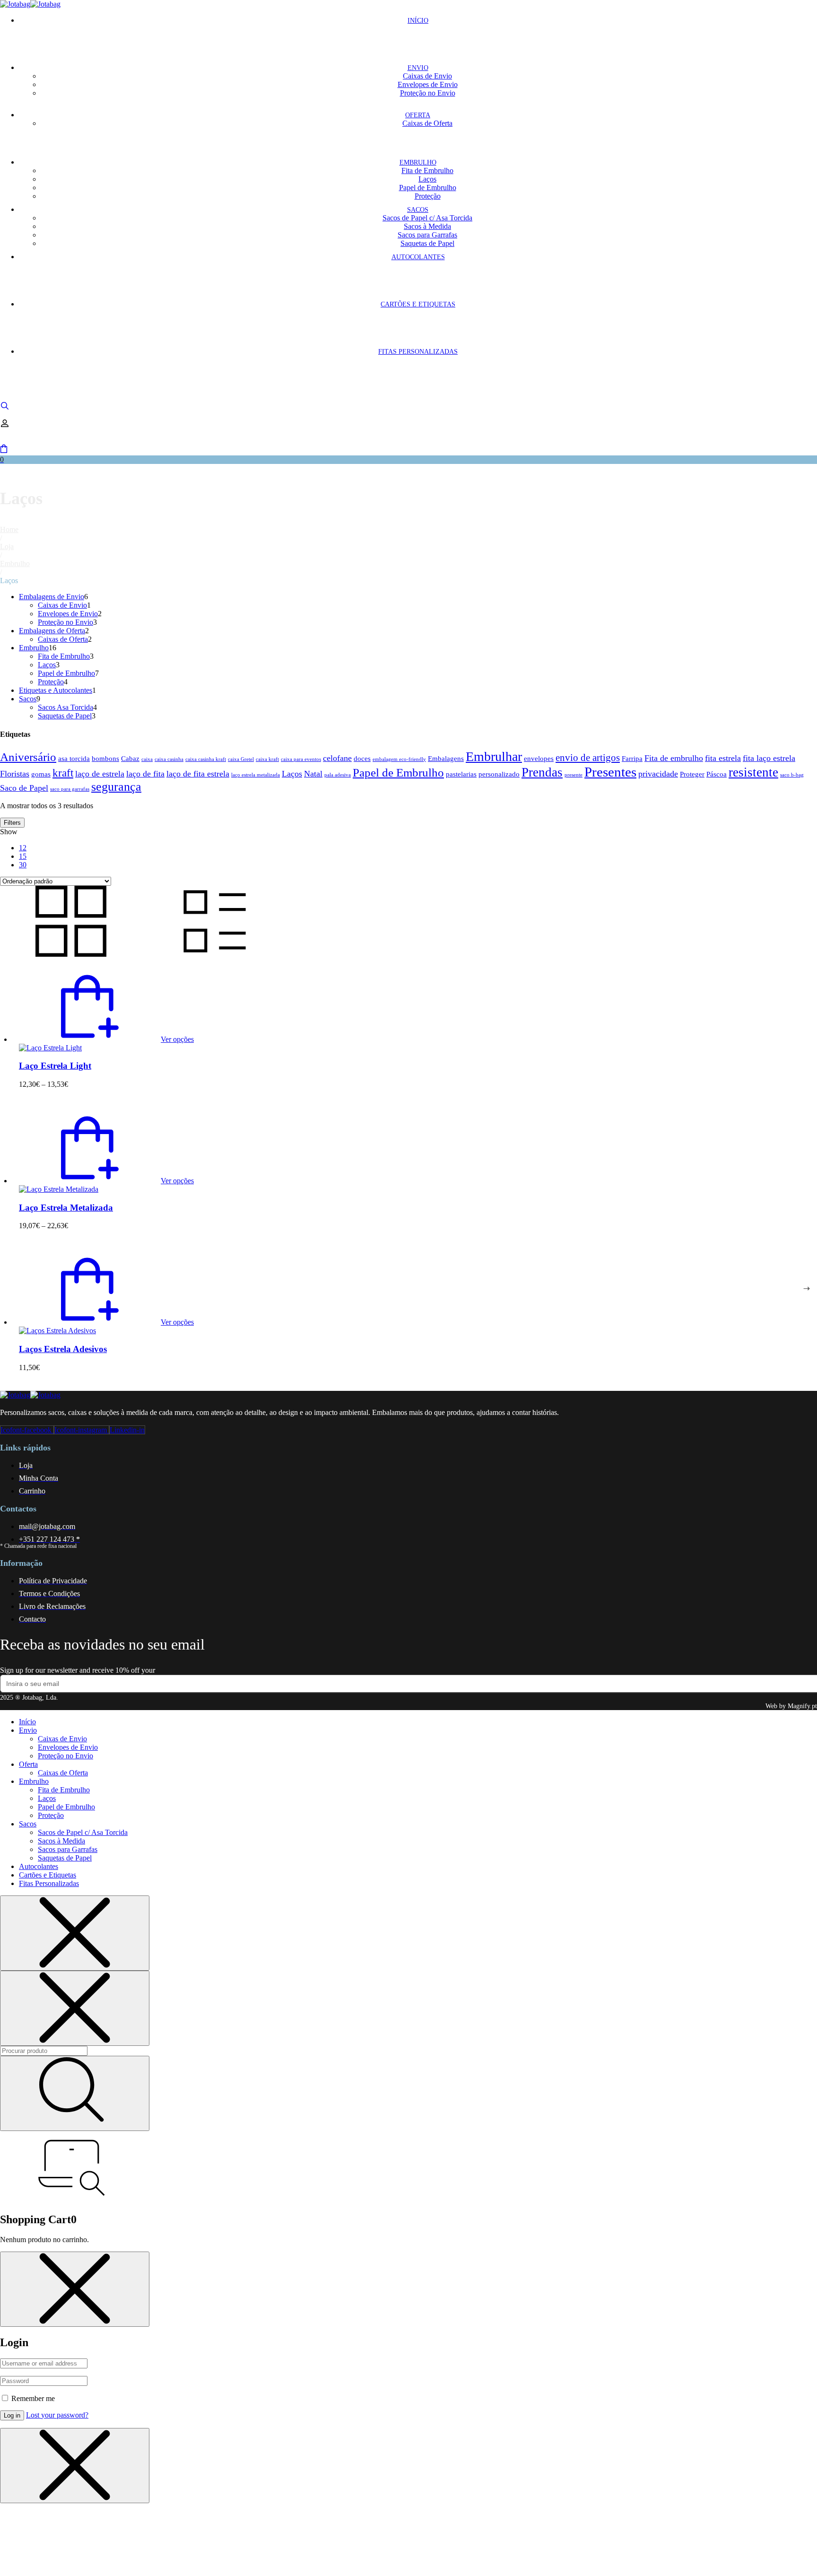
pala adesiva (338, 775)
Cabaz (130, 758)
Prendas (542, 772)
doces (362, 758)
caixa (147, 759)
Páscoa (717, 774)
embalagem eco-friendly (399, 759)
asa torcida (74, 758)
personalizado (499, 774)
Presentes (610, 772)
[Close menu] (75, 1933)
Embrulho (15, 563)
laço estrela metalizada (256, 775)
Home (9, 529)
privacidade (658, 774)
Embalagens (446, 758)
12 (23, 848)
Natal (313, 774)
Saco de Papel (24, 788)
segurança (116, 787)
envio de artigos (588, 758)
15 (23, 856)
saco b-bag (792, 775)
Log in (12, 2415)
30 (23, 865)
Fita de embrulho (674, 758)
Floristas (15, 774)
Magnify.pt (802, 1706)
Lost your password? (57, 2415)
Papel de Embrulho (398, 773)
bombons (105, 758)
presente (574, 775)
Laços (292, 774)
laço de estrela (100, 774)
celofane (337, 758)
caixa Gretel (241, 759)
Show (9, 832)
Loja (7, 546)
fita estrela (723, 758)
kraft (63, 773)
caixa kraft (267, 759)
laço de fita (145, 774)
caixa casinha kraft (206, 759)
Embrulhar (494, 756)
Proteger (692, 774)
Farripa (632, 758)
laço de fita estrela (198, 774)
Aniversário (28, 757)
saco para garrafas (70, 789)
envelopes (539, 758)
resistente (753, 772)
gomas (41, 774)
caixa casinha (169, 759)
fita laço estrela (769, 758)
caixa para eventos (301, 759)
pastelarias (461, 774)
